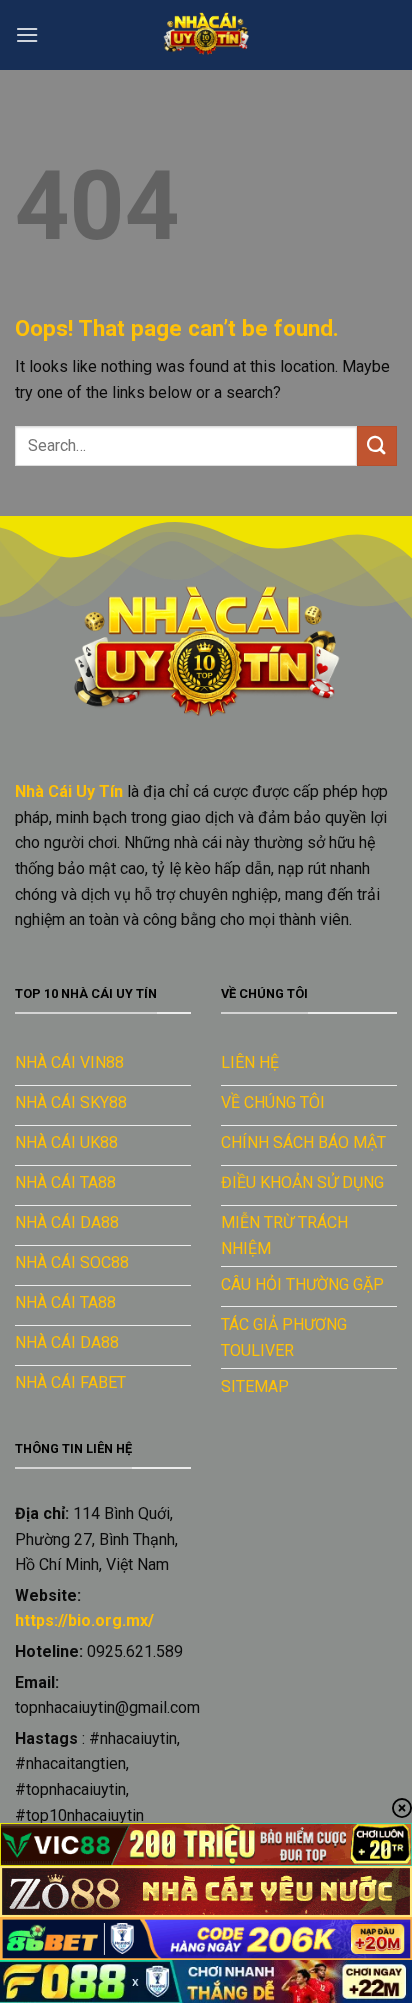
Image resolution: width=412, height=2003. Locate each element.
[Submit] (377, 445)
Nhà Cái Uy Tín (69, 791)
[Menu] (27, 34)
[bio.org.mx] (206, 35)
